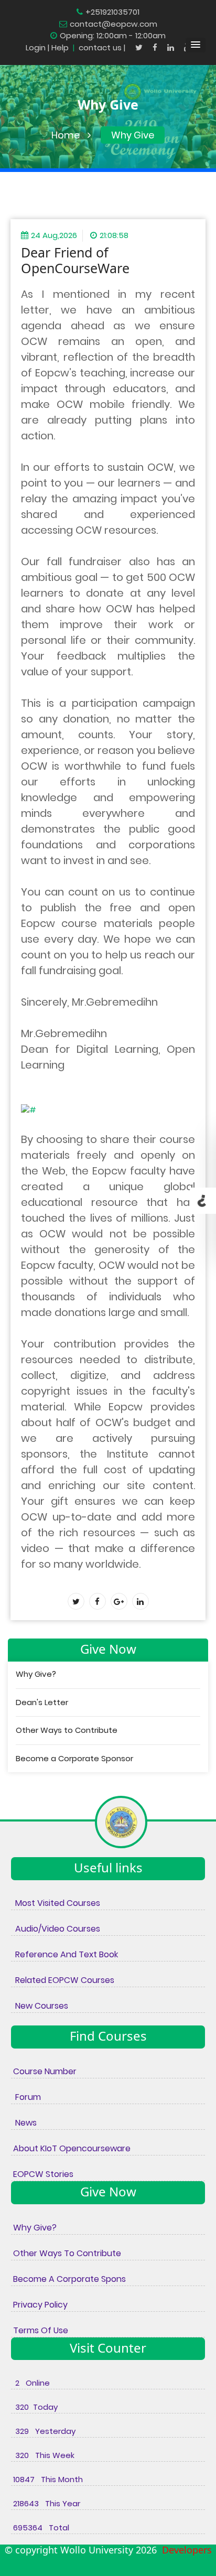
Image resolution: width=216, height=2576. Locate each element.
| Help (58, 47)
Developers (184, 2550)
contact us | (103, 47)
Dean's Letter (42, 1702)
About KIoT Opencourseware (71, 2148)
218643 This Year (46, 2503)
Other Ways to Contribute (67, 1730)
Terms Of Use (40, 2330)
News (24, 2123)
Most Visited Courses (56, 1903)
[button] (196, 45)
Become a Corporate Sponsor (74, 1758)
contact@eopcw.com (114, 24)
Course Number (44, 2071)
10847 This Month (47, 2479)
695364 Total (40, 2528)
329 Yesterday (43, 2431)
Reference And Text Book (64, 1954)
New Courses (40, 2006)
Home (66, 135)
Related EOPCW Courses (63, 1980)
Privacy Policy (39, 2305)
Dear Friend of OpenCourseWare (75, 260)
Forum (26, 2097)
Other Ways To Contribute (66, 2253)
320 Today (34, 2407)
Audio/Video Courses (56, 1929)
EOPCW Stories (42, 2174)
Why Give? (36, 1674)
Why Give (133, 135)
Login (36, 47)
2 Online (30, 2383)
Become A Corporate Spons (68, 2279)
